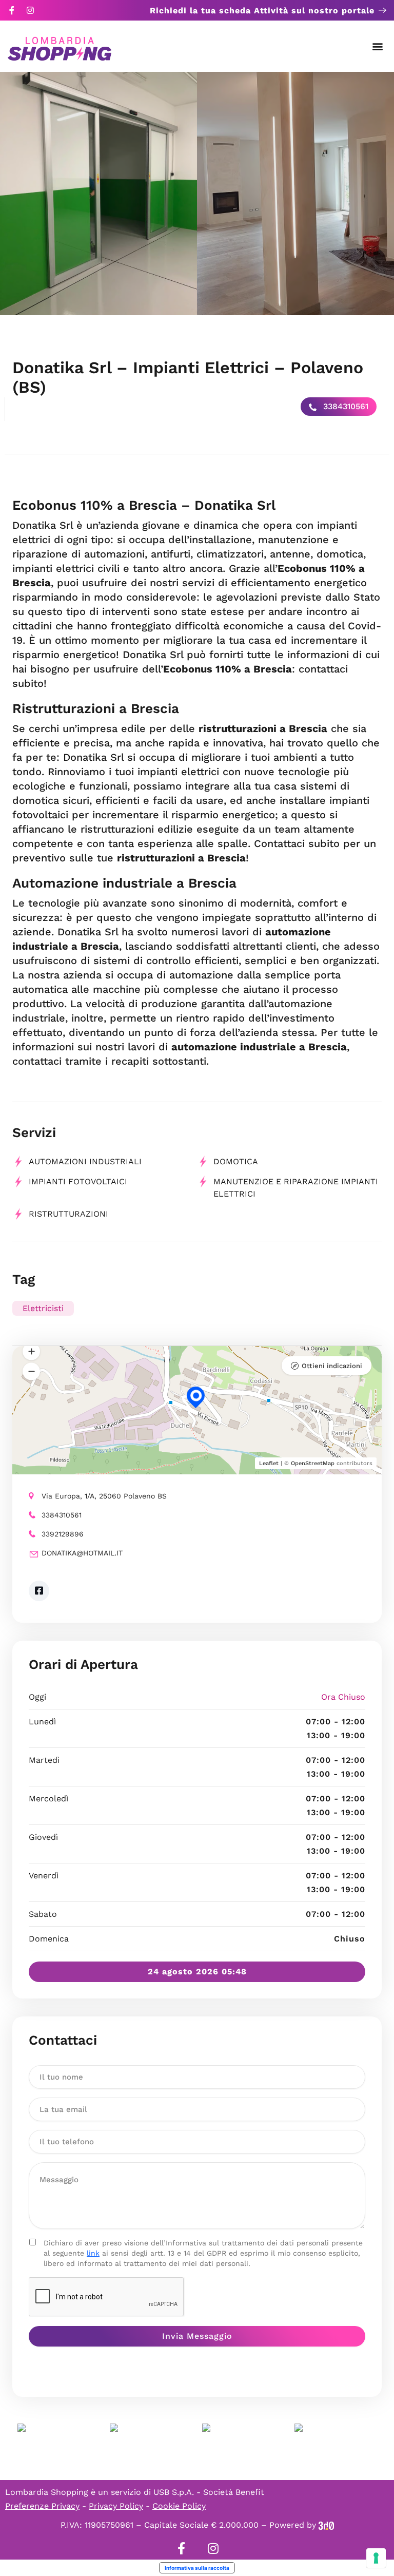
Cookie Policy (179, 2506)
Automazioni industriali (85, 1161)
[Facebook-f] (12, 10)
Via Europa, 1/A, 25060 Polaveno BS (104, 1496)
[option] (98, 194)
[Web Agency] (326, 2525)
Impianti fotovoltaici (78, 1181)
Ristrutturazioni (68, 1214)
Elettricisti (43, 1308)
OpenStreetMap (313, 1463)
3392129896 (63, 1534)
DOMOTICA (236, 1161)
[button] (378, 46)
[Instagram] (30, 10)
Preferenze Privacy (42, 2506)
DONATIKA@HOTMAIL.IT (82, 1553)
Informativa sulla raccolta (197, 2568)
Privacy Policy (116, 2506)
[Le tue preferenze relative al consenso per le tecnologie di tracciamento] (376, 2558)
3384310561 (344, 406)
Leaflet (269, 1463)
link (93, 2253)
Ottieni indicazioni (332, 1366)
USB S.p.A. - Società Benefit (209, 2492)
